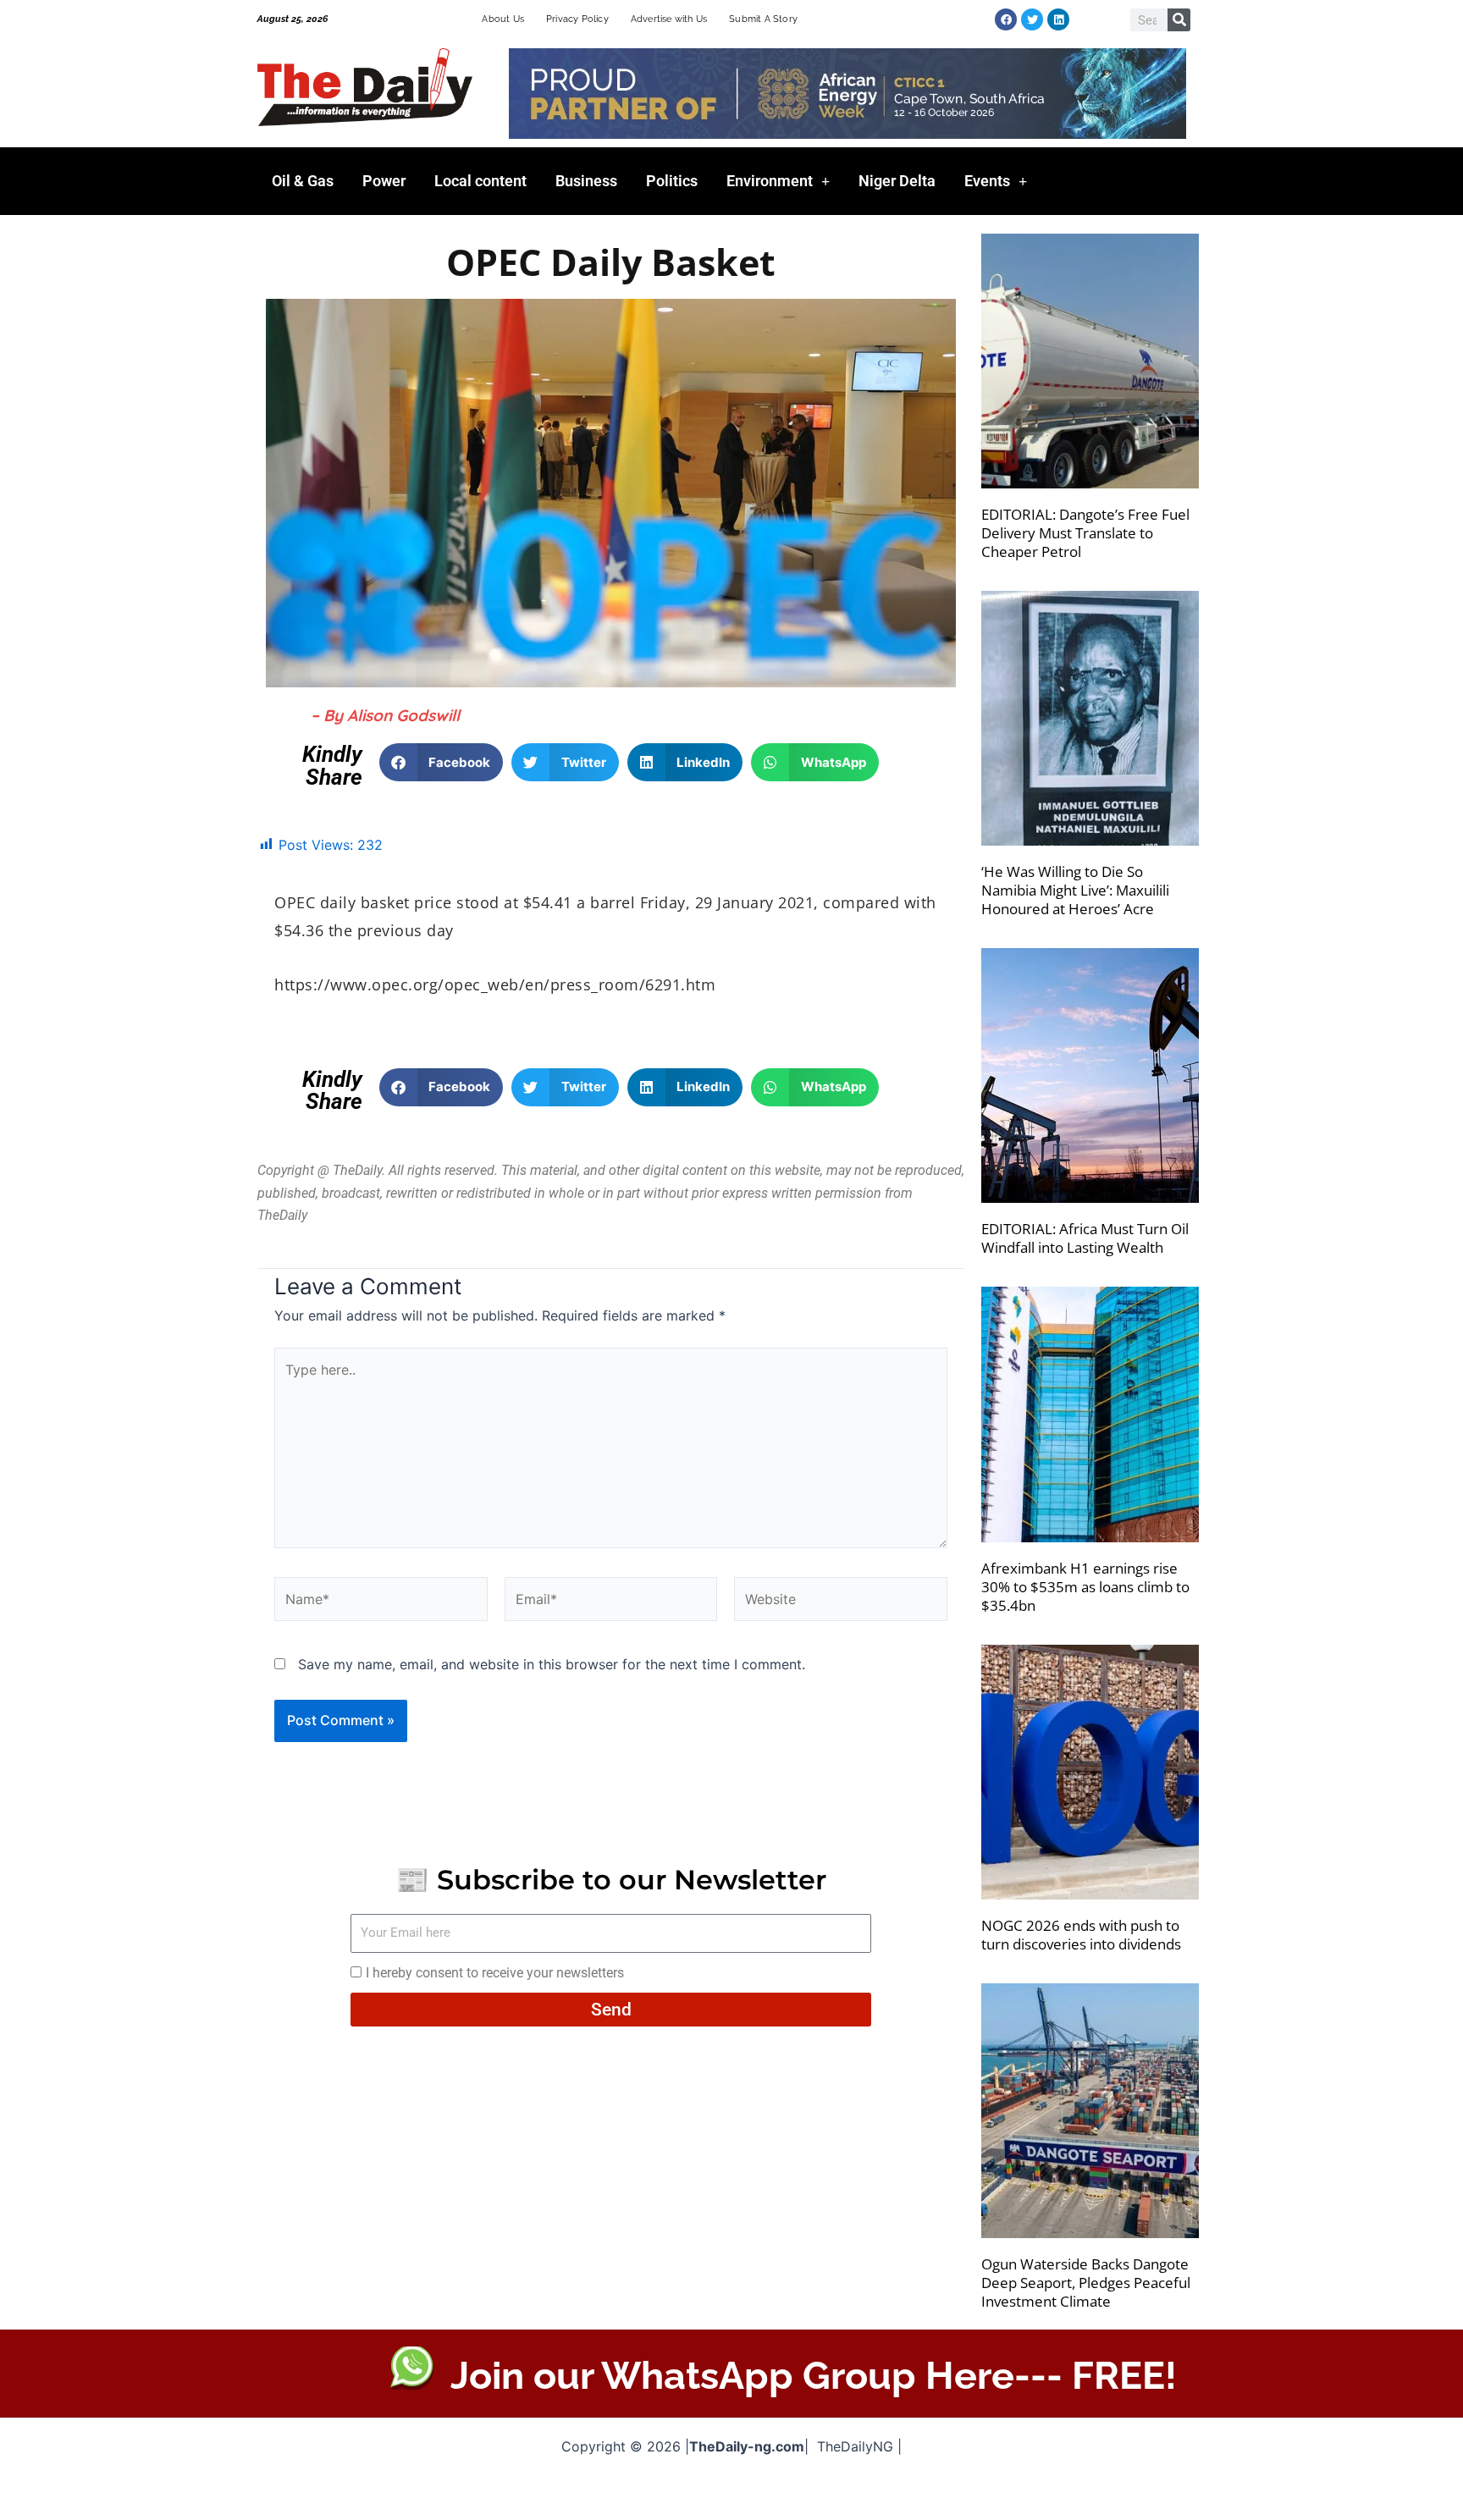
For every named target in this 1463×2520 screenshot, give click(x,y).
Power (384, 181)
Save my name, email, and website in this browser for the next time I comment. (552, 1664)
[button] (442, 762)
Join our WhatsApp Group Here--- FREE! (814, 2376)
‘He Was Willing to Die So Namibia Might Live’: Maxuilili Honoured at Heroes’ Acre (1075, 890)
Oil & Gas (303, 181)
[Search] (1179, 20)
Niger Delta (897, 181)
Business (586, 181)
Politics (672, 181)
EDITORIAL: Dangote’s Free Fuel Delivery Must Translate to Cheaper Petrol (1085, 533)
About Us (503, 19)
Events (987, 181)
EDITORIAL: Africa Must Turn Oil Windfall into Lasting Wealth (1085, 1238)
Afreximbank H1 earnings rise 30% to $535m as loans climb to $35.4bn (1085, 1587)
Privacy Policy (577, 19)
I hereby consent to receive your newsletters (495, 1973)
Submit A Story (763, 19)
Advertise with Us (669, 19)
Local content (480, 181)
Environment (770, 181)
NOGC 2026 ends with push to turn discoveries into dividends (1081, 1935)
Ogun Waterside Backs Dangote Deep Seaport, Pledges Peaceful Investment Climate (1086, 2283)
